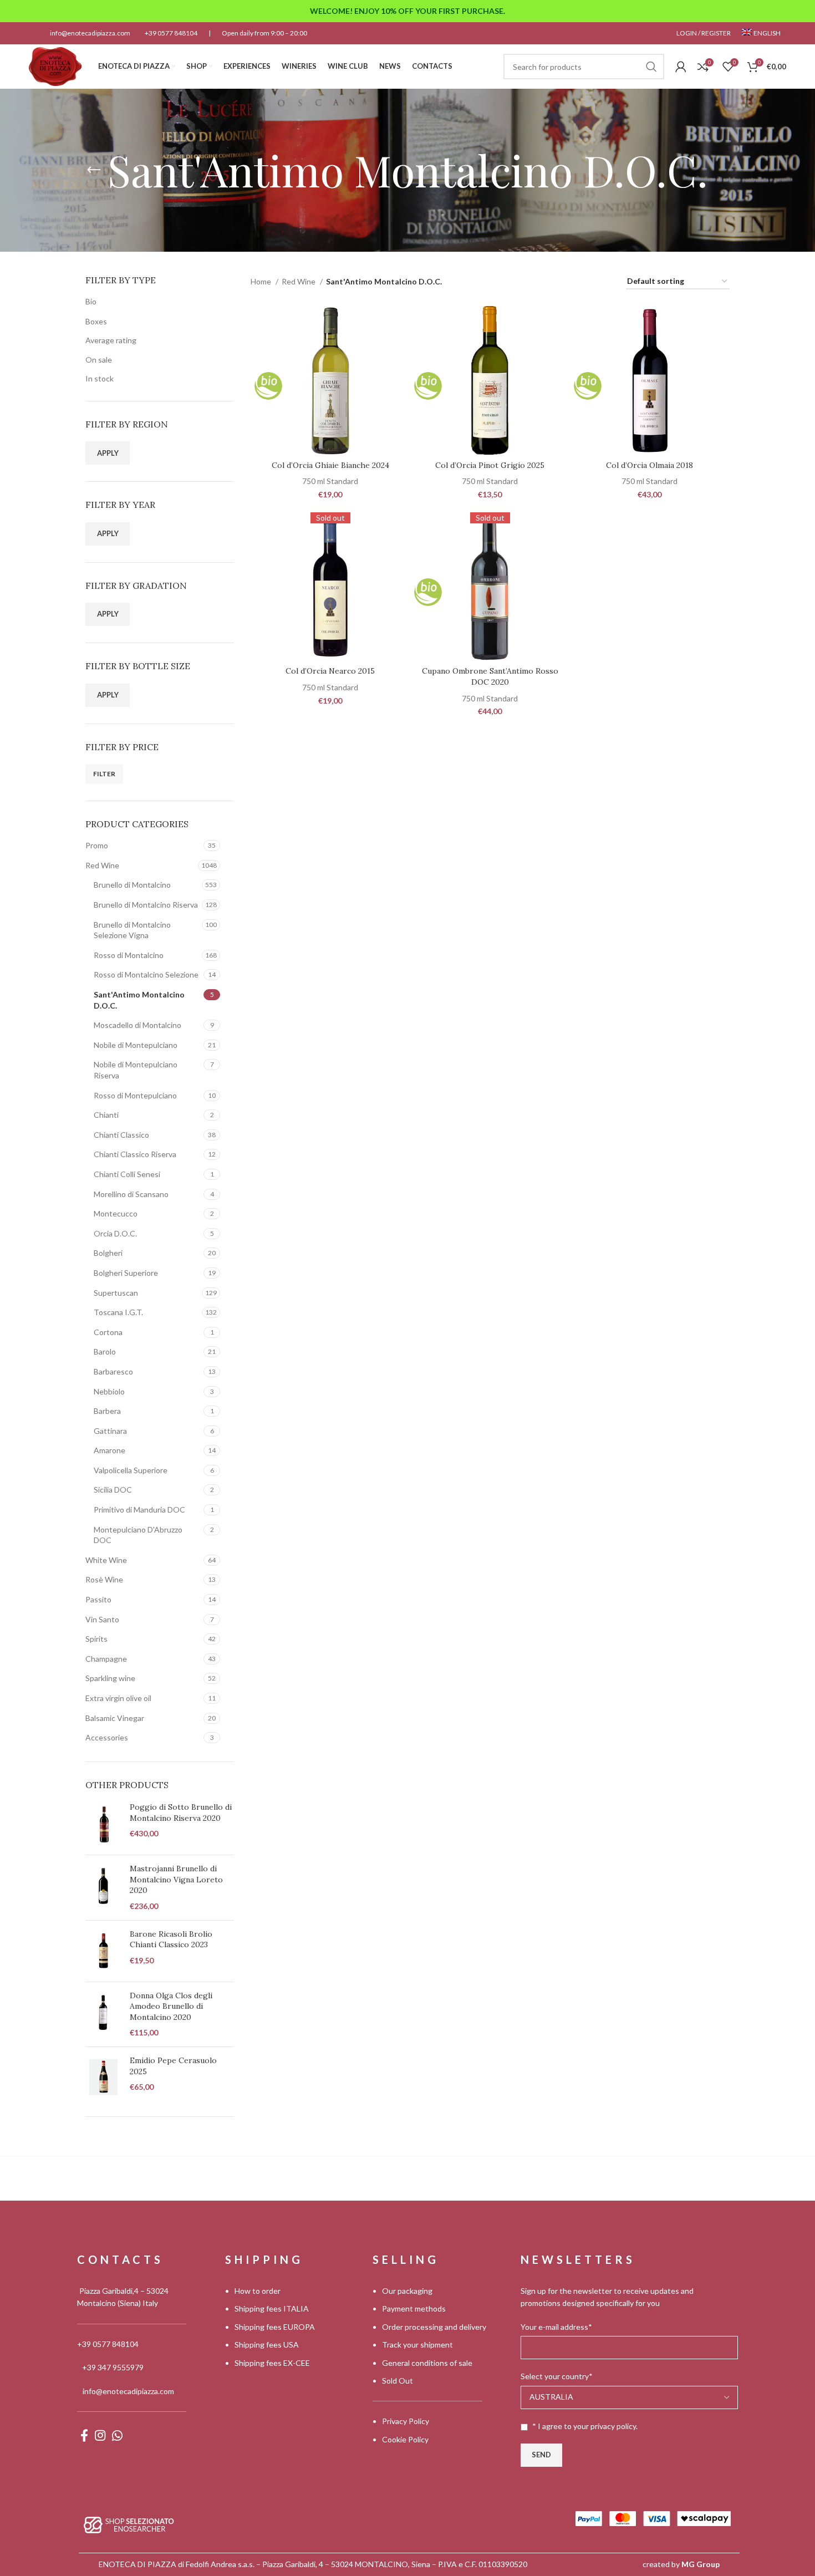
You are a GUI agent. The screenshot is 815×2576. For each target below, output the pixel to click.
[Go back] (94, 170)
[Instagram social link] (100, 2435)
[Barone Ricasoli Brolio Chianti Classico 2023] (103, 1951)
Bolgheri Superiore (126, 1273)
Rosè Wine (104, 1579)
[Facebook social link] (84, 2435)
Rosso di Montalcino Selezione (146, 974)
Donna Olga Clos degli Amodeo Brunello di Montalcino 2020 (171, 2006)
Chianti (106, 1115)
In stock (100, 378)
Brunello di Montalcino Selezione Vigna (132, 930)
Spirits (96, 1639)
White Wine (106, 1560)
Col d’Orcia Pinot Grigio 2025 (490, 465)
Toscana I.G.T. (118, 1312)
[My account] (681, 67)
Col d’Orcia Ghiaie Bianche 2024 (330, 465)
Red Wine (102, 865)
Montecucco (116, 1213)
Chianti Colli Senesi (127, 1174)
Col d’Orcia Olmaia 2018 (650, 465)
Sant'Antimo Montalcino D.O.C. (139, 1000)
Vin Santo (102, 1619)
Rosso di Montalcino (129, 955)
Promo (97, 845)
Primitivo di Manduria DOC (139, 1510)
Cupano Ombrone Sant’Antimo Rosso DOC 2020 (490, 676)
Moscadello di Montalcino (137, 1025)
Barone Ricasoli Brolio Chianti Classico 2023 (171, 1939)
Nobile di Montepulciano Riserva (136, 1070)
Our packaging (407, 2291)
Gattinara (110, 1431)
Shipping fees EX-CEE (272, 2363)
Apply (108, 453)
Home (262, 281)
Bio (91, 301)
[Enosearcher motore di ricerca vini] (129, 2524)
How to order (258, 2291)
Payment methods (414, 2308)
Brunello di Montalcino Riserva (146, 905)
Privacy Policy (406, 2421)
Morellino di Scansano (131, 1194)
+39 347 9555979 (113, 2367)
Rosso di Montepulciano (135, 1095)
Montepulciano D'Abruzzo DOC (138, 1535)
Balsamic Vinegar (115, 1718)
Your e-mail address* (556, 2327)
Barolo (105, 1351)
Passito (98, 1599)
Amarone (109, 1450)
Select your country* (557, 2376)
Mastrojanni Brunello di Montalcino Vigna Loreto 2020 (176, 1879)
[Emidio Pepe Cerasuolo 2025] (103, 2078)
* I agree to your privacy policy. (585, 2426)
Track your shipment (417, 2345)
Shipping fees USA (267, 2345)
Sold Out (398, 2381)
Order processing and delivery (434, 2327)
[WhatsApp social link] (117, 2435)
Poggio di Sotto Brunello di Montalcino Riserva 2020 (181, 1813)
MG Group (701, 2564)
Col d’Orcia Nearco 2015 (330, 671)
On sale (99, 360)
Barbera (107, 1411)
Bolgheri (108, 1253)
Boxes (96, 321)
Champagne (106, 1659)
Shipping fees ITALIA (272, 2308)
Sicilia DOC (113, 1490)
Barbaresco (113, 1371)
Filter (104, 774)
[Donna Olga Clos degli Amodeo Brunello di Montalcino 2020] (103, 2014)
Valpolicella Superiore (131, 1470)
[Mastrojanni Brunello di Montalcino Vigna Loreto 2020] (103, 1887)
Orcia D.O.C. (115, 1233)
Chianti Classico (121, 1135)
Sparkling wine (110, 1678)
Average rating (111, 340)
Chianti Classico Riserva (135, 1154)
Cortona (108, 1332)
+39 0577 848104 (171, 33)
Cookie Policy (405, 2439)
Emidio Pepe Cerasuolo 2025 (173, 2066)
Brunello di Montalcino (132, 885)
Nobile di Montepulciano (136, 1045)
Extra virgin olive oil (118, 1698)
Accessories (107, 1737)
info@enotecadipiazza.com (90, 33)
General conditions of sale (427, 2363)
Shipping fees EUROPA (275, 2327)
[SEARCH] (651, 67)
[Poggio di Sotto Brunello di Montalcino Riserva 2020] (103, 1824)
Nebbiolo (109, 1391)
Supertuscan (116, 1293)
